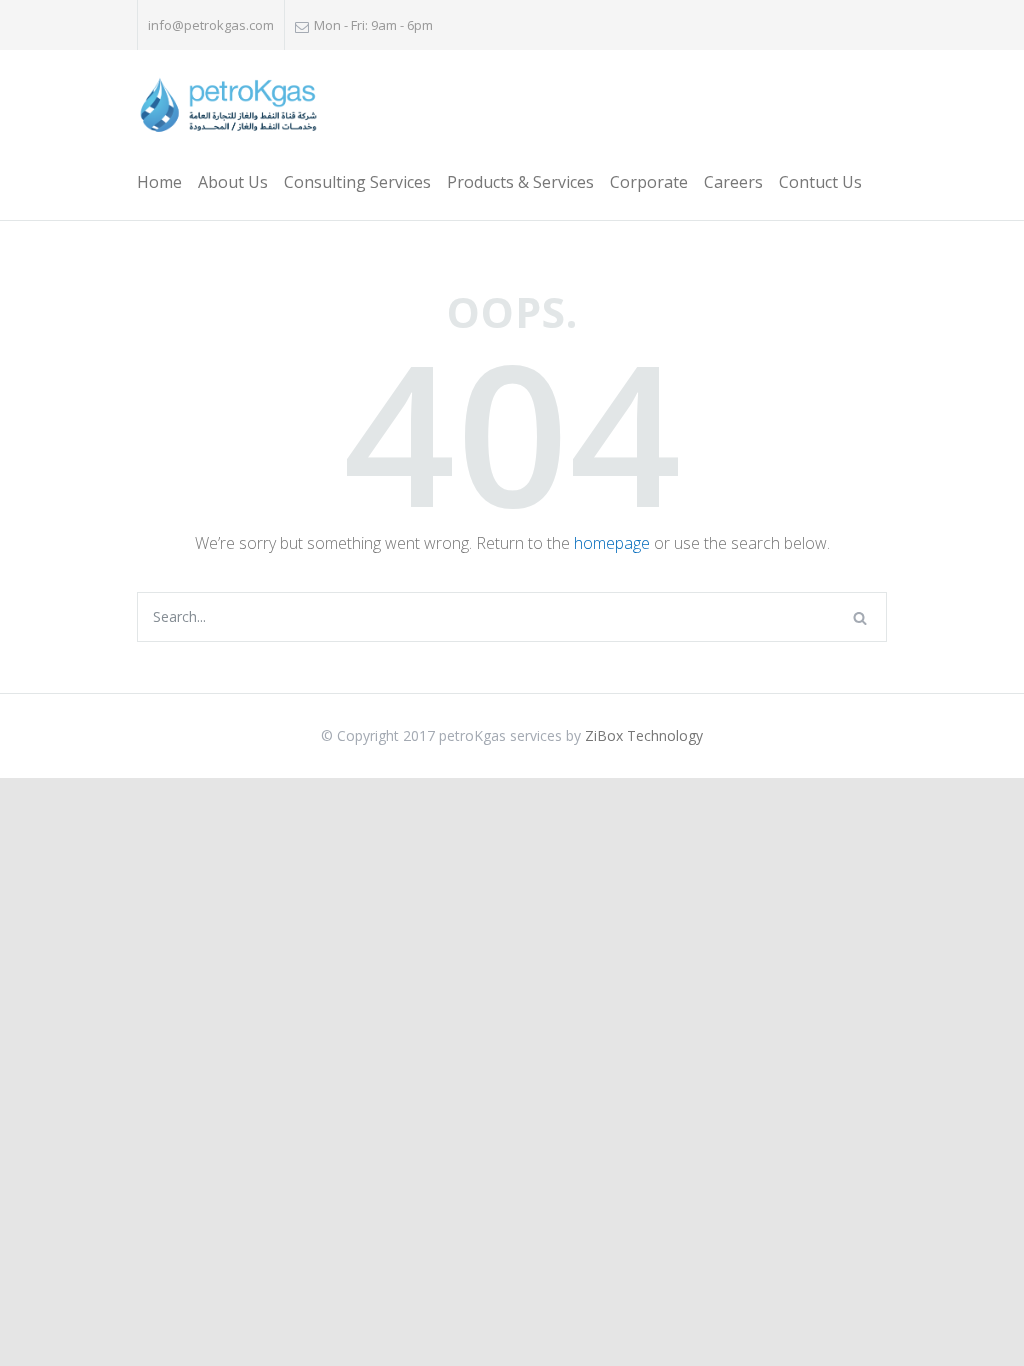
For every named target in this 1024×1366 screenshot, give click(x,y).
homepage (612, 543)
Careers (733, 182)
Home (159, 182)
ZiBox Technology (644, 735)
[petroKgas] (228, 106)
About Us (233, 182)
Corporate (649, 182)
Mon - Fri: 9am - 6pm (373, 25)
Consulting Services (357, 182)
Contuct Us (820, 182)
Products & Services (520, 182)
